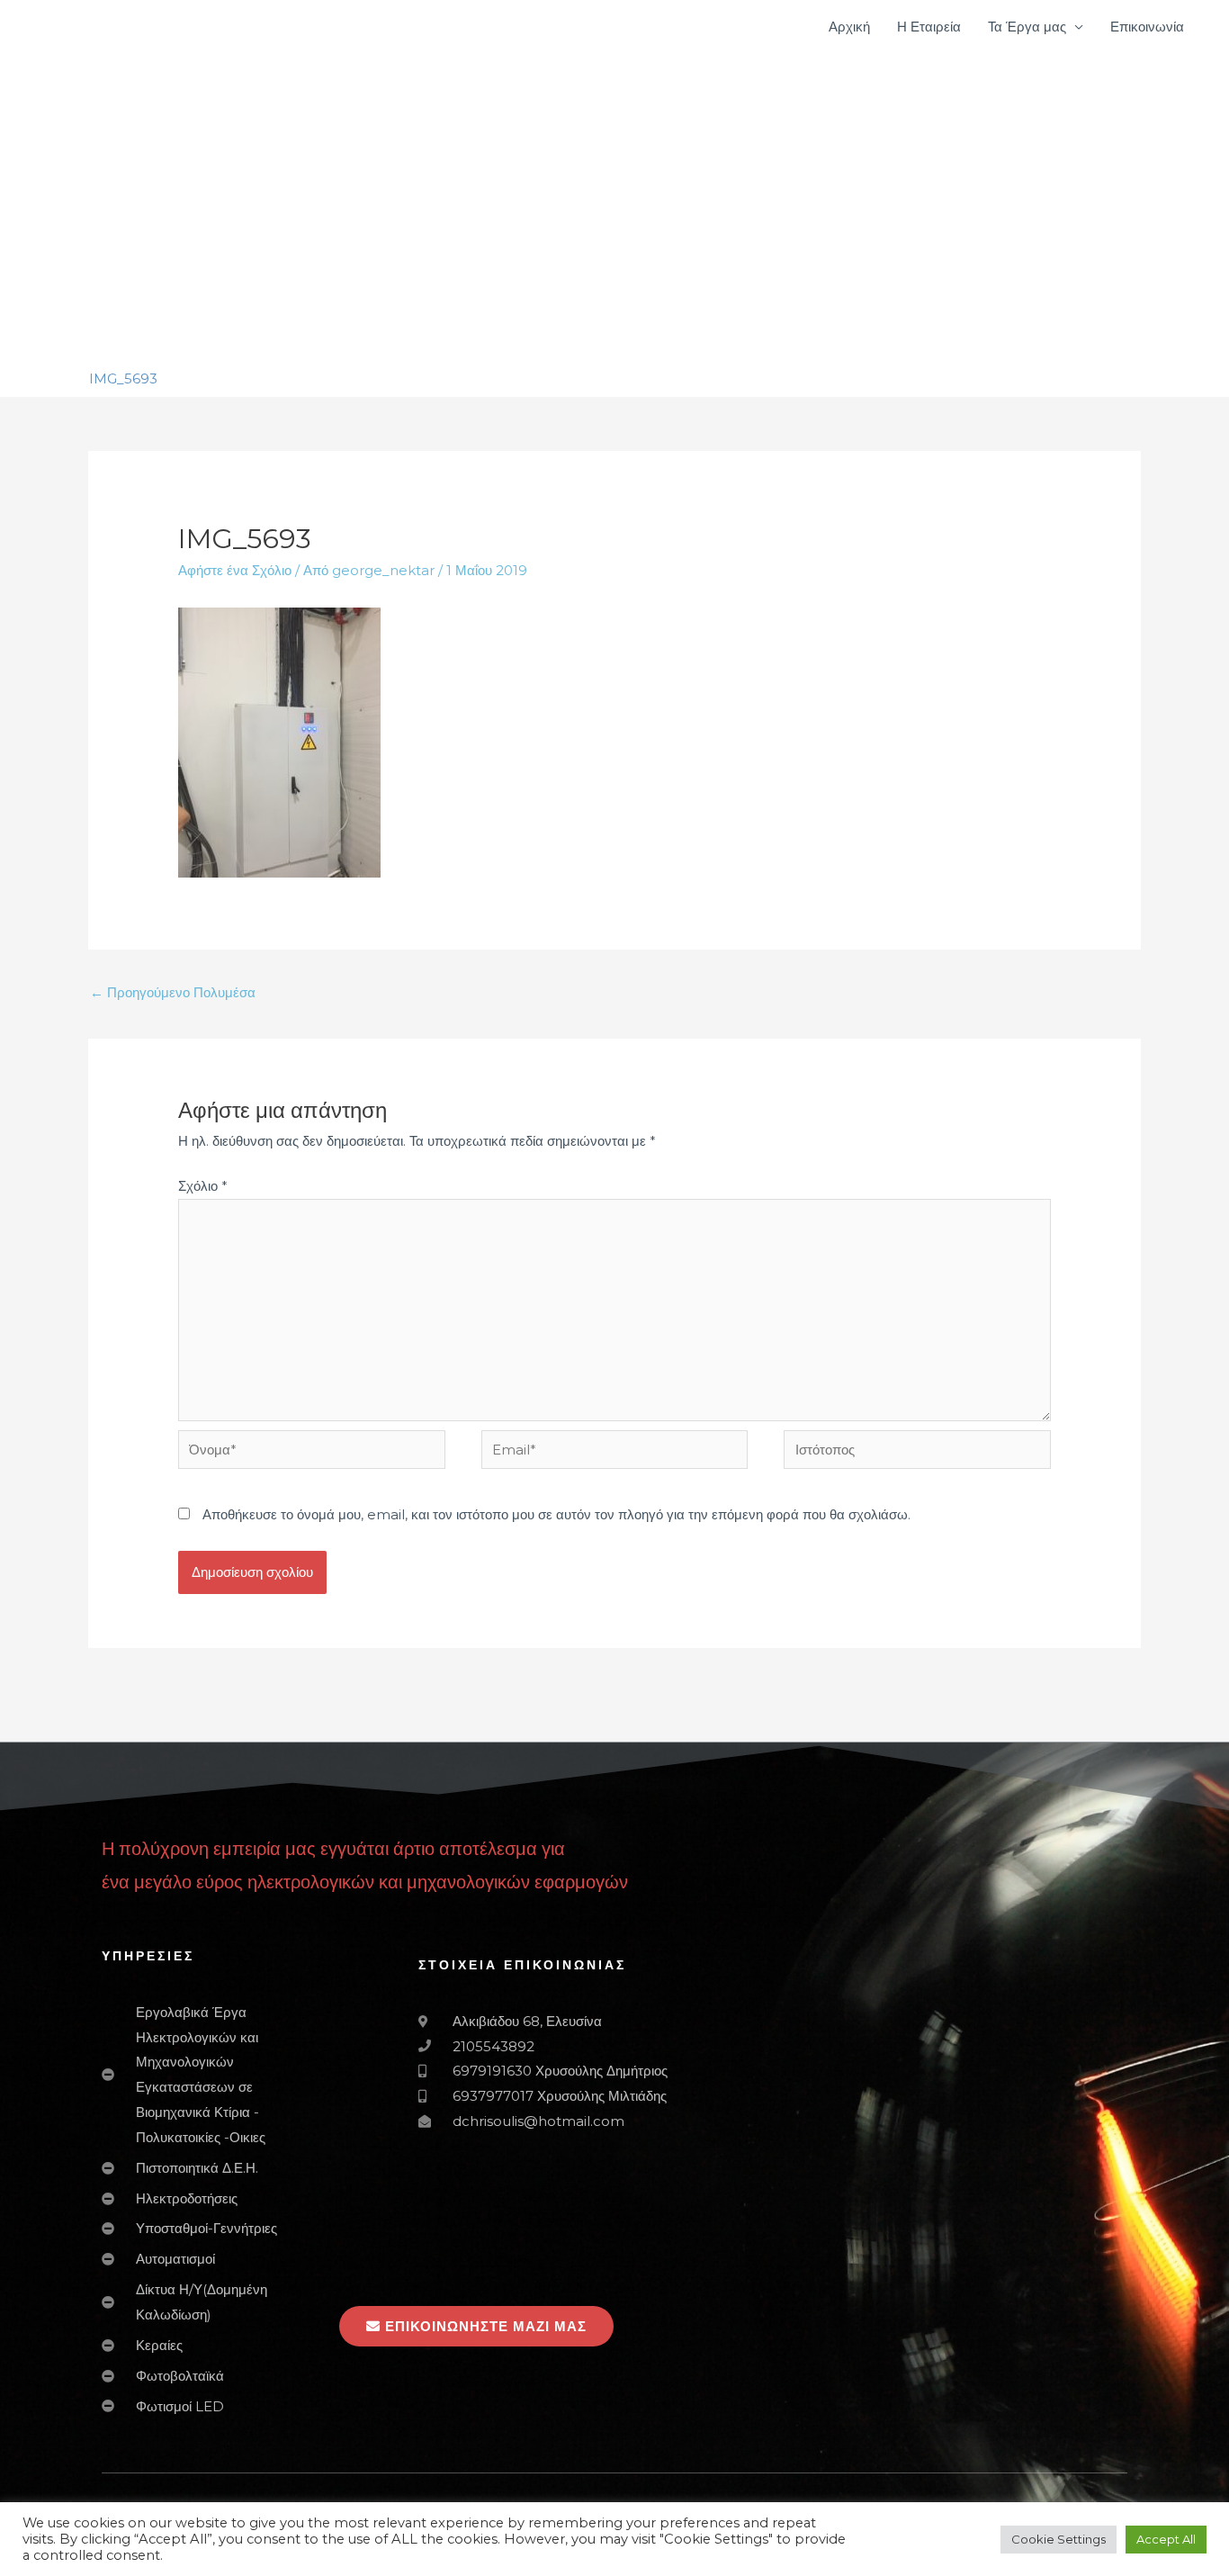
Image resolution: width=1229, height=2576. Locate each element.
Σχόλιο (203, 1186)
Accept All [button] (1166, 2539)
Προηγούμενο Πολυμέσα (173, 992)
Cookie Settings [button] (1059, 2539)
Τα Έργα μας (1027, 27)
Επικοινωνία (1147, 27)
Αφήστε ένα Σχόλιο (235, 570)
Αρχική (849, 27)
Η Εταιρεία (929, 27)
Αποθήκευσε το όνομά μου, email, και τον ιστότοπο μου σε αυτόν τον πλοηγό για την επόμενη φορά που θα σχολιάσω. (556, 1514)
